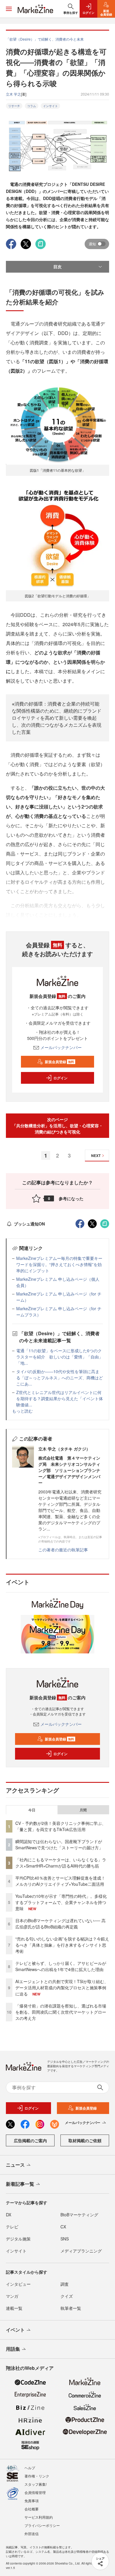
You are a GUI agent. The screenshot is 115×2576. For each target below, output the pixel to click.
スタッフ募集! (36, 2484)
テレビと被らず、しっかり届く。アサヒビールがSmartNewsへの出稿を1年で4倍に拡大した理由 (61, 1966)
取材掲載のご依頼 (85, 2140)
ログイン (60, 1078)
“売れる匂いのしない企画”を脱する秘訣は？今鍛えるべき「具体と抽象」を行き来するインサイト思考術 (62, 1945)
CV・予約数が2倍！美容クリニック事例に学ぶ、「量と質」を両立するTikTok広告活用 (61, 1826)
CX (63, 2227)
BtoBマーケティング (79, 2215)
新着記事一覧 (20, 2184)
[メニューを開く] (9, 9)
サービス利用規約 (39, 2517)
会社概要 (32, 2509)
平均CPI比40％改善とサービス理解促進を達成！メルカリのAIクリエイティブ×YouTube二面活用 (60, 1881)
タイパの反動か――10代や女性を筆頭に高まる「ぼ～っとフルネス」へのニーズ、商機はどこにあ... (60, 1378)
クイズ (67, 2296)
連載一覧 (14, 2308)
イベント (15, 2330)
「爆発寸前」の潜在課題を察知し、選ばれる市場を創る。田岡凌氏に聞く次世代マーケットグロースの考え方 (61, 2012)
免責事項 (32, 2501)
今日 (32, 1810)
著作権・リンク (37, 2476)
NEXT (96, 1156)
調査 (65, 2284)
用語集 (13, 2349)
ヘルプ (30, 2468)
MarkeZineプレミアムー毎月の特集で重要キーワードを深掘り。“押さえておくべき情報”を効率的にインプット (59, 1264)
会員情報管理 (35, 2492)
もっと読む (22, 1411)
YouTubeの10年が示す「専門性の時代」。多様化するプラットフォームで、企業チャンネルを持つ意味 (61, 1902)
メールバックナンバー (61, 1047)
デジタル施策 (18, 2239)
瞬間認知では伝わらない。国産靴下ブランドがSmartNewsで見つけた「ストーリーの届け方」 (59, 1844)
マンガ (12, 2296)
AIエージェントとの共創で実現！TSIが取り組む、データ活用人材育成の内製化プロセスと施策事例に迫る (62, 1988)
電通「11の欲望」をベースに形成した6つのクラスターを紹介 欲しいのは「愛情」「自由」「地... (60, 1357)
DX (9, 2215)
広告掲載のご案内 (30, 2140)
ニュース (15, 2165)
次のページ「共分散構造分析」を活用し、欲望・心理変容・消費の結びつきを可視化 (57, 1126)
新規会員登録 (59, 1062)
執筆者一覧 (71, 2308)
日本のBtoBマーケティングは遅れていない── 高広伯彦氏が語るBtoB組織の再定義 (60, 1924)
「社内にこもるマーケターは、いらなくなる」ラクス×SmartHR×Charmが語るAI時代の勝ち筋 (61, 1863)
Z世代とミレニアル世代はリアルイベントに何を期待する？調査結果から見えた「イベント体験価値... (60, 1398)
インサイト (50, 106)
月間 (83, 1810)
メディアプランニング (81, 2251)
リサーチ (14, 106)
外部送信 (32, 2534)
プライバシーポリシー (42, 2525)
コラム (32, 106)
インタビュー (18, 2284)
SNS (65, 2239)
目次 (57, 266)
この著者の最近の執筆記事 (63, 1550)
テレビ (12, 2227)
